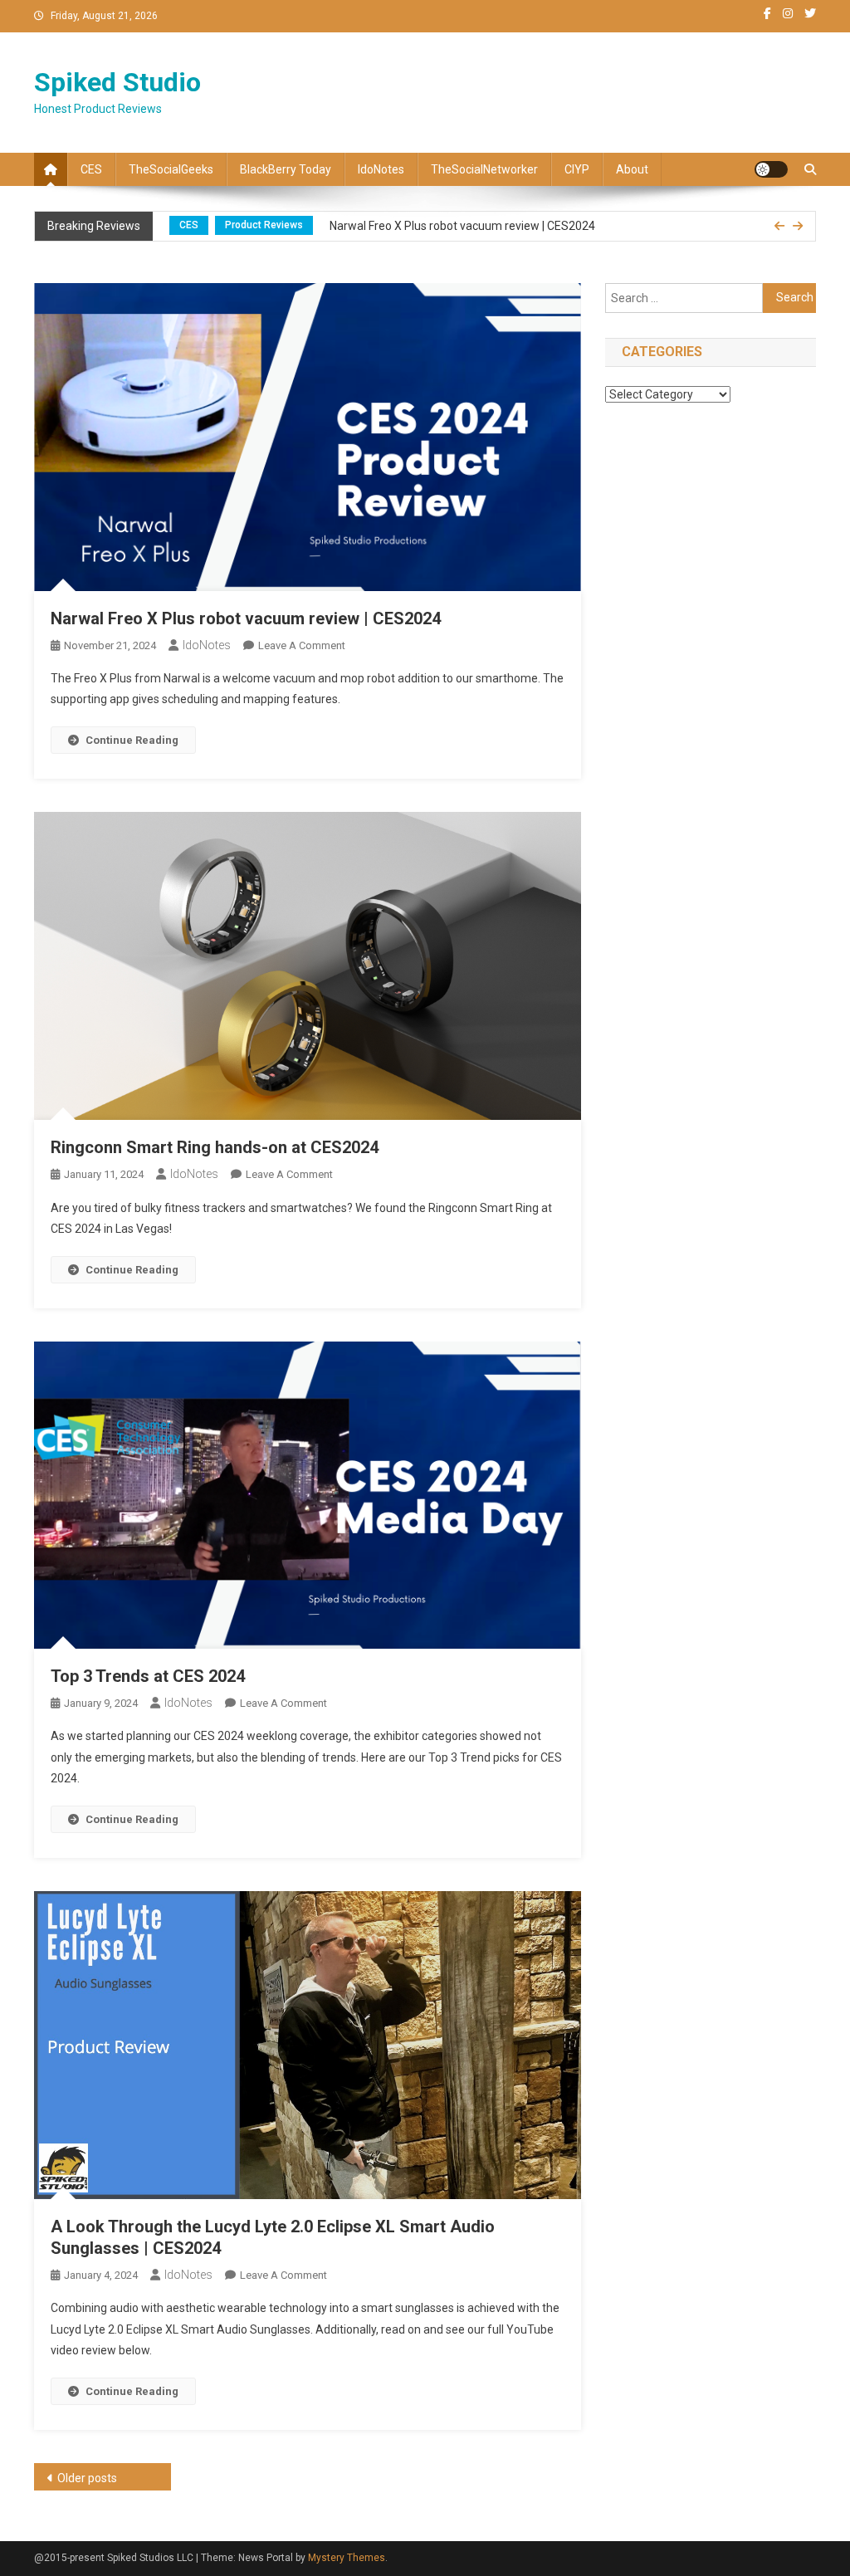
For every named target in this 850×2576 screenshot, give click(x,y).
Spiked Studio (117, 82)
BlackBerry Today (286, 169)
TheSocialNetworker (484, 169)
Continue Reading (132, 740)
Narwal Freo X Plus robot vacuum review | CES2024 (462, 226)
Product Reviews (264, 225)
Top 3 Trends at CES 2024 (148, 1676)
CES (91, 169)
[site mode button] (771, 169)
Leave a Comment (302, 645)
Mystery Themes (347, 2558)
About (632, 169)
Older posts (87, 2478)
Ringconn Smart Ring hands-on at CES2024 (215, 1147)
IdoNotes (381, 169)
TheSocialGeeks (171, 169)
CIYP (577, 169)
